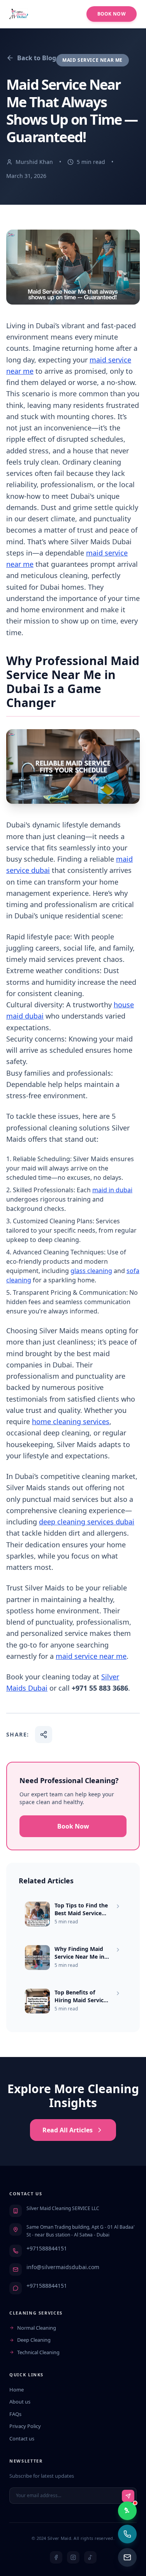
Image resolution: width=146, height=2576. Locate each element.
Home (17, 2390)
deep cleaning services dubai (87, 1522)
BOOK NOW (112, 14)
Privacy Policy (25, 2426)
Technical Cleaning (38, 2352)
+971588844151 (47, 2248)
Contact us (22, 2438)
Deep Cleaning (34, 2340)
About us (20, 2402)
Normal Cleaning (37, 2328)
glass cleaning (91, 1271)
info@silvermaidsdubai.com (63, 2267)
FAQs (15, 2414)
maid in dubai (112, 1190)
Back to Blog (37, 58)
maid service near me (91, 1656)
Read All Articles (68, 2130)
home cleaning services (71, 1421)
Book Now (73, 1826)
